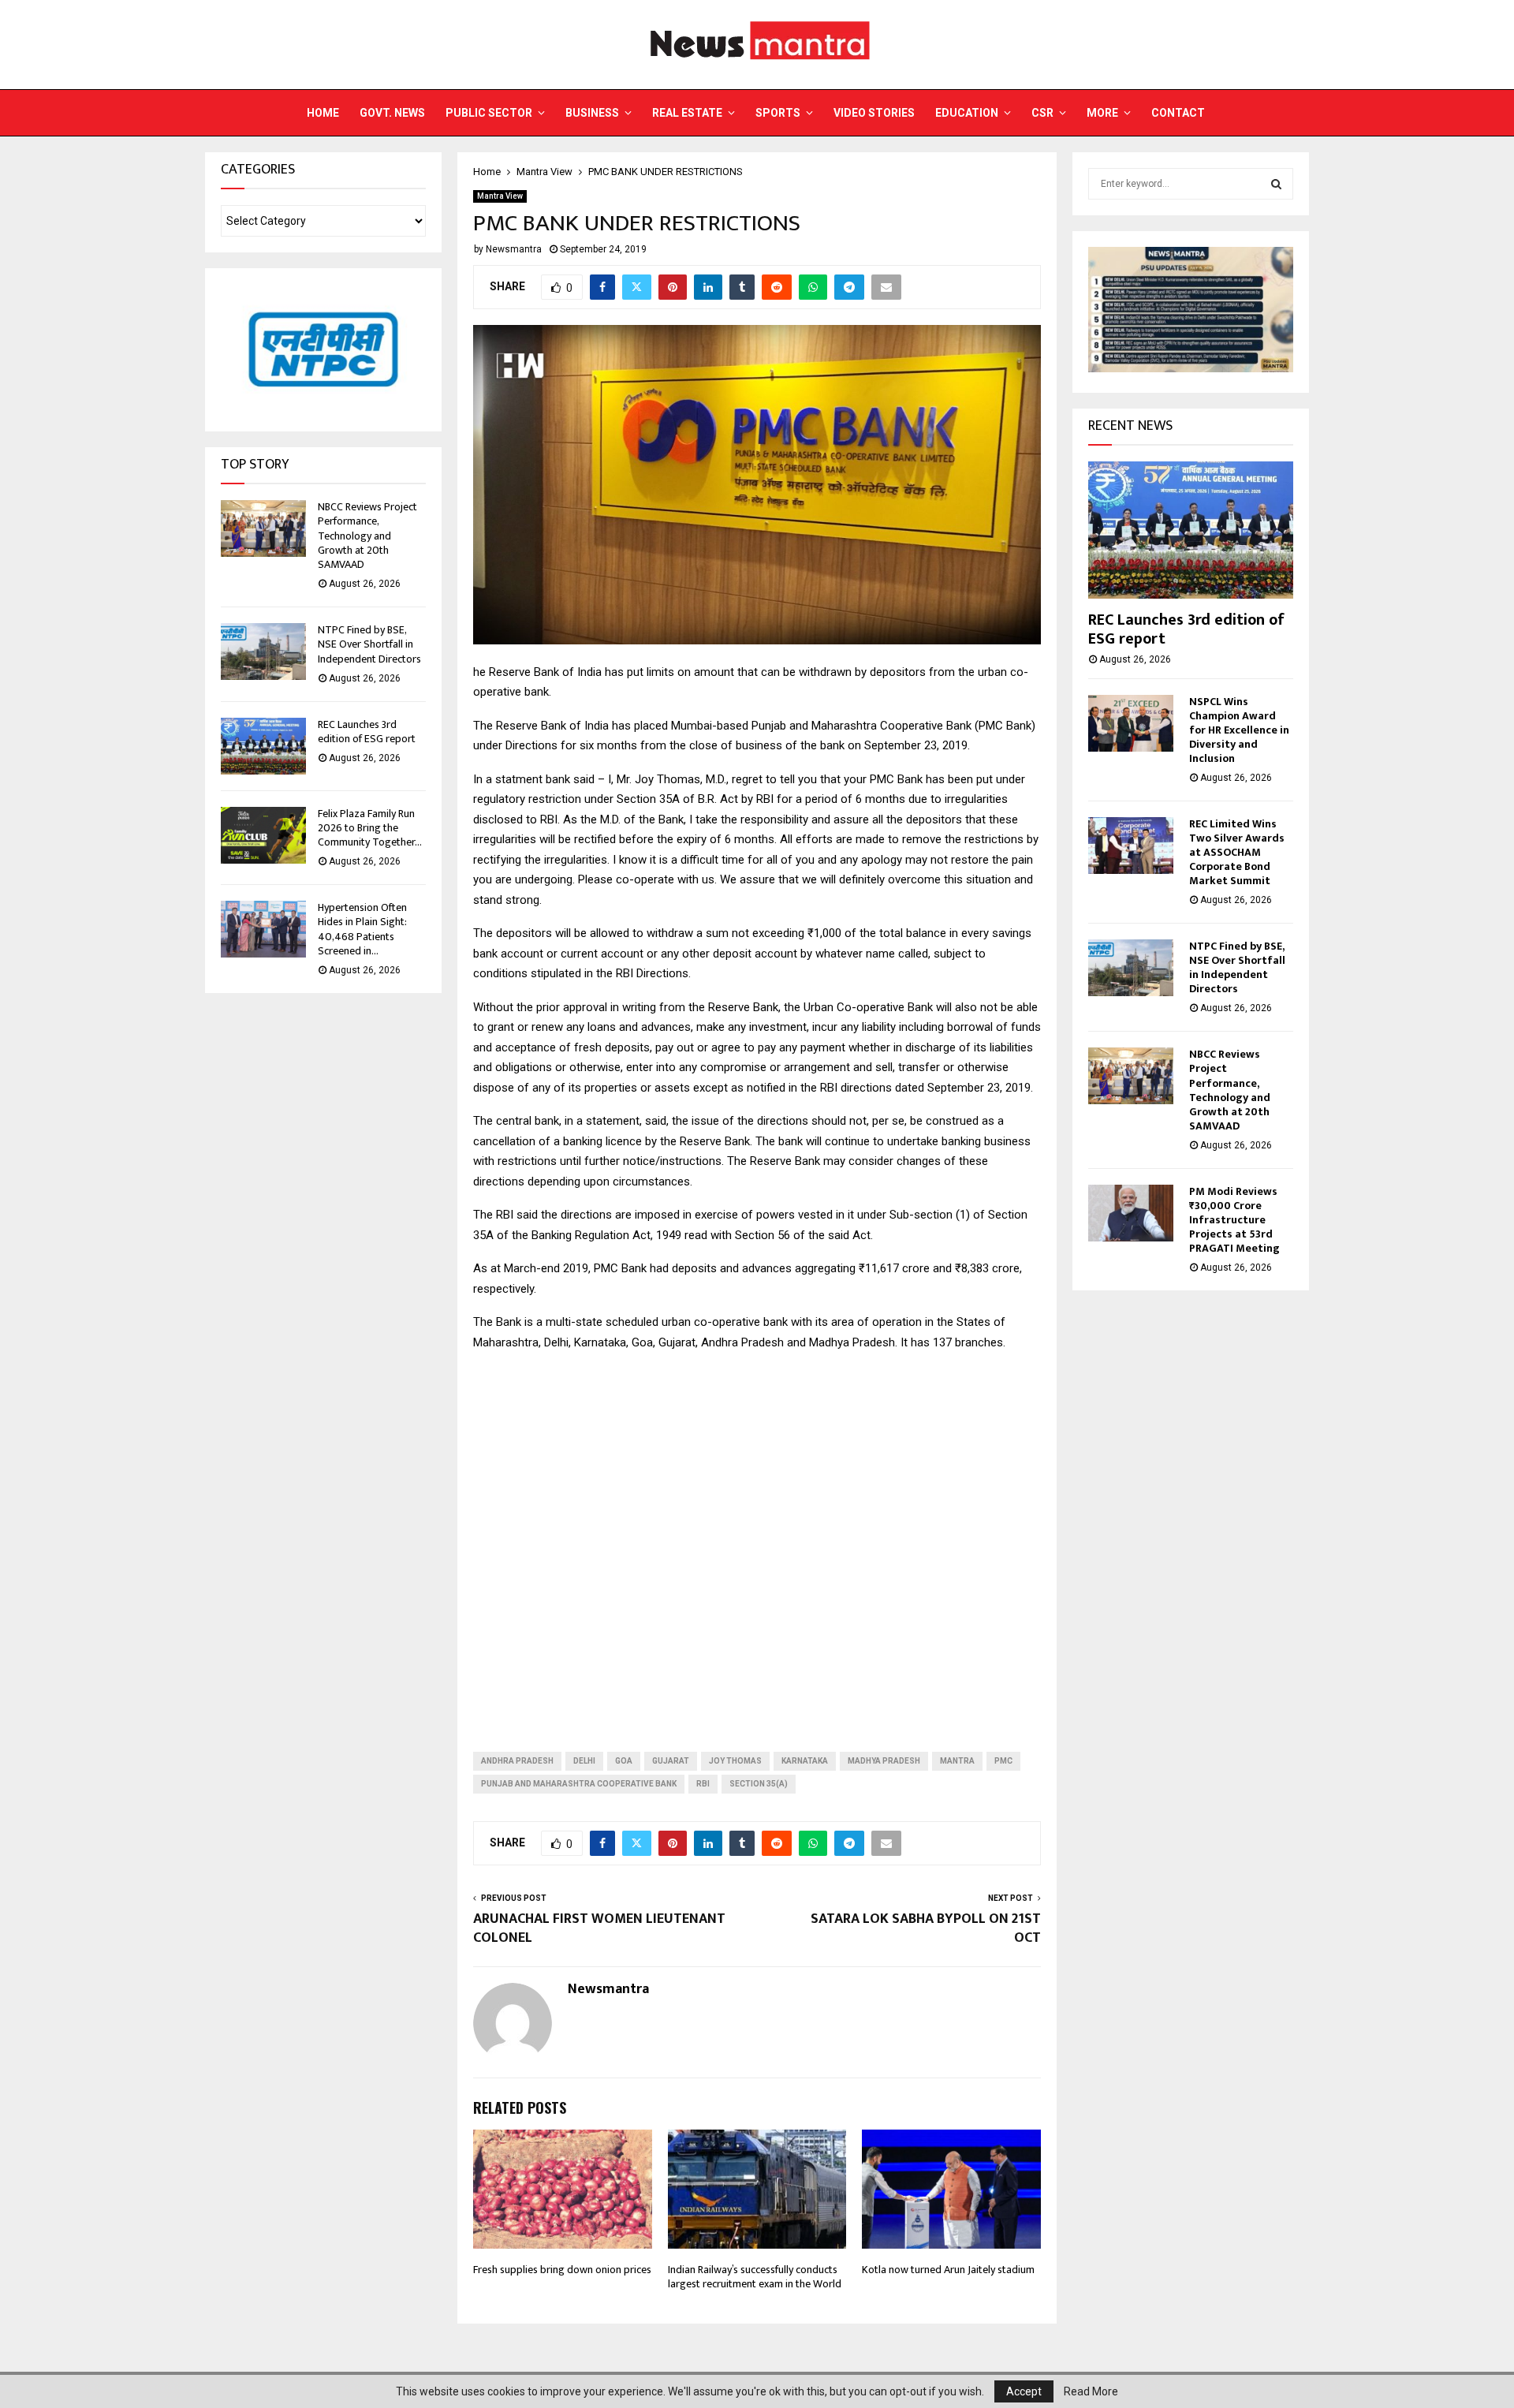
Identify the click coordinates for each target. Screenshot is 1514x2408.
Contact (1178, 113)
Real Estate (687, 113)
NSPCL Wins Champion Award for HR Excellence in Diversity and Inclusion (1239, 730)
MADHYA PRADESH (884, 1761)
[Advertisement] (757, 1539)
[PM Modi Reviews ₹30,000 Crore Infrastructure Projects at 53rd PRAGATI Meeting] (1131, 1213)
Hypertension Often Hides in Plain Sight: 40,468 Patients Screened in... (362, 929)
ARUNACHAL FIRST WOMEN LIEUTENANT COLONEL (599, 1928)
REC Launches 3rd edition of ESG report (367, 732)
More (1102, 113)
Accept (1024, 2391)
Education (967, 113)
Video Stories (874, 113)
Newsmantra (514, 249)
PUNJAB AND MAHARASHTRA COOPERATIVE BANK (579, 1784)
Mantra (957, 1761)
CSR (1042, 113)
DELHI (584, 1761)
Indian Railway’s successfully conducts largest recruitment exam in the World (755, 2277)
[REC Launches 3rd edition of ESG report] (263, 746)
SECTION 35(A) (759, 1784)
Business (592, 113)
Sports (778, 113)
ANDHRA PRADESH (517, 1761)
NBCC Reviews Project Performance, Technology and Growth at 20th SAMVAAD (367, 536)
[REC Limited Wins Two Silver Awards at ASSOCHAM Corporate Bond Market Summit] (1131, 846)
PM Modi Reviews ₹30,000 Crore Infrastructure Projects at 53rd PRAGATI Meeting (1234, 1220)
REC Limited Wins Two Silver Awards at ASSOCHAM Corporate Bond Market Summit (1237, 852)
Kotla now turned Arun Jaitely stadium (948, 2270)
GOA (624, 1761)
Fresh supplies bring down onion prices (562, 2270)
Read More (1091, 2391)
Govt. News (392, 113)
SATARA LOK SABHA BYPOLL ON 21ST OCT (926, 1928)
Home (323, 113)
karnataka (805, 1761)
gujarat (671, 1761)
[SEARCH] (1276, 184)
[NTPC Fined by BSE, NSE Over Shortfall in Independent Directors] (263, 651)
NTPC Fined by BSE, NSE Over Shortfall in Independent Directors (369, 644)
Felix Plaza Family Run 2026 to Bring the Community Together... (370, 828)
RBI (703, 1784)
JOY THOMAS (735, 1761)
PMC (1003, 1761)
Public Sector (489, 113)
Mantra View (500, 196)
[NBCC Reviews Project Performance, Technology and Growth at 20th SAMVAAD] (263, 528)
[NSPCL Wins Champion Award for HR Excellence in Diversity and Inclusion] (1131, 723)
